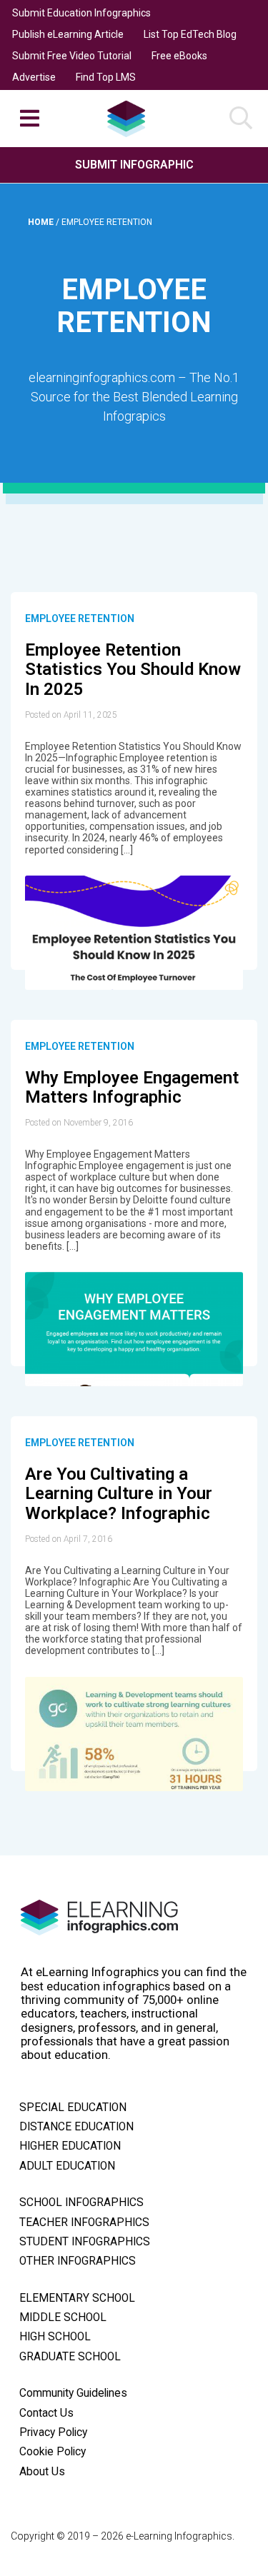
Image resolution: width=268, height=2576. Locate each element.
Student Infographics (85, 2242)
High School (55, 2337)
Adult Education (67, 2166)
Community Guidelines (73, 2393)
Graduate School (70, 2357)
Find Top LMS (106, 77)
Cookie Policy (53, 2452)
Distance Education (76, 2127)
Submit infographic (134, 165)
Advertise (34, 77)
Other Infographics (78, 2261)
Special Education (73, 2108)
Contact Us (46, 2413)
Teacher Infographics (84, 2222)
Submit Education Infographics (81, 13)
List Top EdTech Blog (190, 34)
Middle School (63, 2317)
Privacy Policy (53, 2432)
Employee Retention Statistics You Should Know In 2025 (133, 670)
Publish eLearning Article (68, 34)
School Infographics (81, 2202)
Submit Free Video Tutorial (72, 56)
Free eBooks (179, 56)
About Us (42, 2472)
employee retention (80, 618)
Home (42, 222)
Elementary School (77, 2298)
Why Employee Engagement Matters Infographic (132, 1088)
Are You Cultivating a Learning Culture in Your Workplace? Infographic (119, 1494)
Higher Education (70, 2146)
